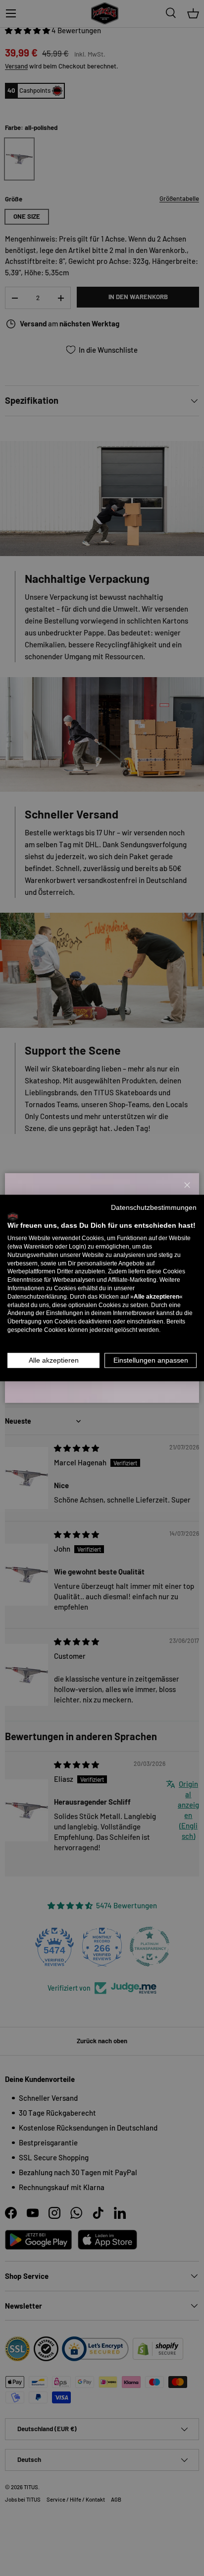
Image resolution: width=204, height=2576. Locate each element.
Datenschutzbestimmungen (154, 1207)
